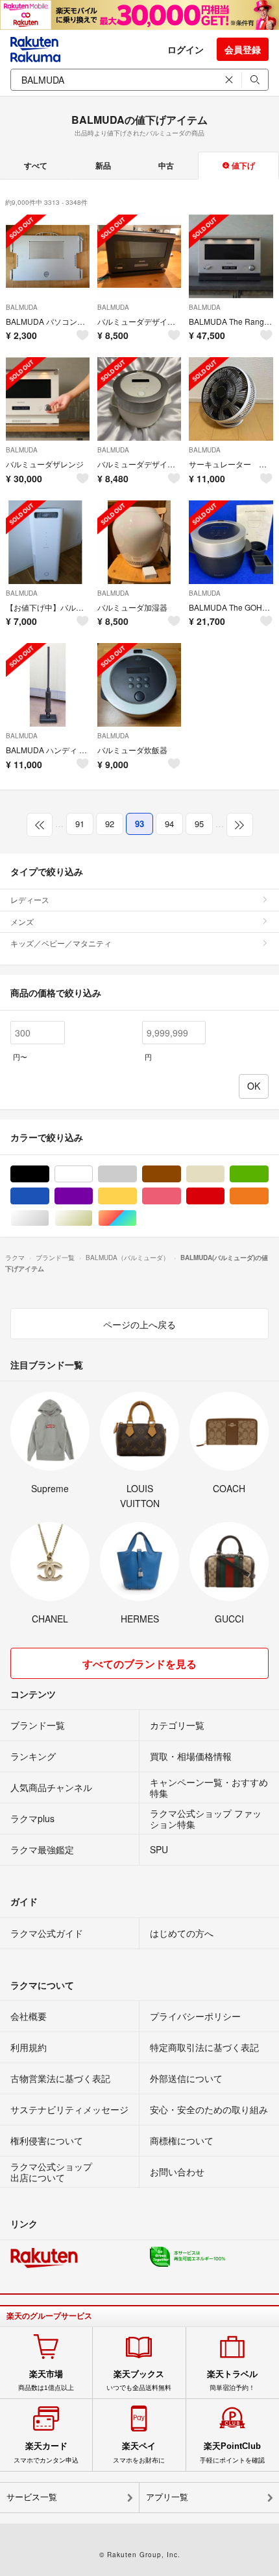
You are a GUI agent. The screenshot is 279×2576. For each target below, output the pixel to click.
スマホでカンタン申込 (46, 2452)
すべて (36, 165)
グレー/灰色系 (137, 1174)
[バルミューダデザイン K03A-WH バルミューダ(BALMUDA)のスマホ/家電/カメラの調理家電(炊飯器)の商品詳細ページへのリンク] (139, 399)
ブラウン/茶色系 (181, 1174)
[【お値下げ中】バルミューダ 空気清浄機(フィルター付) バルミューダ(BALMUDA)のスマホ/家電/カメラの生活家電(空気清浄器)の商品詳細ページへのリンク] (48, 542)
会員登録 (243, 49)
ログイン (186, 49)
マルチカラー (137, 1218)
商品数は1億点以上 (46, 2380)
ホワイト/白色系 (92, 1174)
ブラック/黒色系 (49, 1174)
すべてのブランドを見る (139, 1664)
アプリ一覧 (167, 2497)
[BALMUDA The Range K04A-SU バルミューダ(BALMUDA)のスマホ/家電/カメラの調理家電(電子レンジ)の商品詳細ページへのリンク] (231, 256)
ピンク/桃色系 (181, 1196)
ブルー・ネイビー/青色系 (49, 1196)
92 (110, 824)
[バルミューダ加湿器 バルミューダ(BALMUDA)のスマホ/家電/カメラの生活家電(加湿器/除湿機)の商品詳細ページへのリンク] (139, 542)
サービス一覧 (32, 2497)
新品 (103, 165)
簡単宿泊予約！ (232, 2380)
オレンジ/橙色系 (268, 1196)
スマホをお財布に (139, 2452)
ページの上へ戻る (139, 1324)
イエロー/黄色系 (137, 1196)
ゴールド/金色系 (92, 1218)
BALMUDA (22, 307)
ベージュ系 (224, 1174)
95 (199, 824)
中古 (166, 165)
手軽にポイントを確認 (232, 2452)
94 (169, 824)
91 (80, 824)
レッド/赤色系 (224, 1196)
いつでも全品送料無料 (139, 2380)
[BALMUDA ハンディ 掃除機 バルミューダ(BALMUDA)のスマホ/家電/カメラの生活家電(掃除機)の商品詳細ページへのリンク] (48, 685)
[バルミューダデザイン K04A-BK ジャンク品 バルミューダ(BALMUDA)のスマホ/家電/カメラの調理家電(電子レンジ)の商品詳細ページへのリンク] (139, 256)
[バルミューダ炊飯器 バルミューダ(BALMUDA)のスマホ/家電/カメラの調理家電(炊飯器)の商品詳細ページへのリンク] (139, 685)
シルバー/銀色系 (49, 1218)
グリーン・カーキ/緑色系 (268, 1174)
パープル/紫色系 (92, 1196)
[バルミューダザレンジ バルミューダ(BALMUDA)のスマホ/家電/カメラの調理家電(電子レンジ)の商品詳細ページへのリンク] (48, 399)
